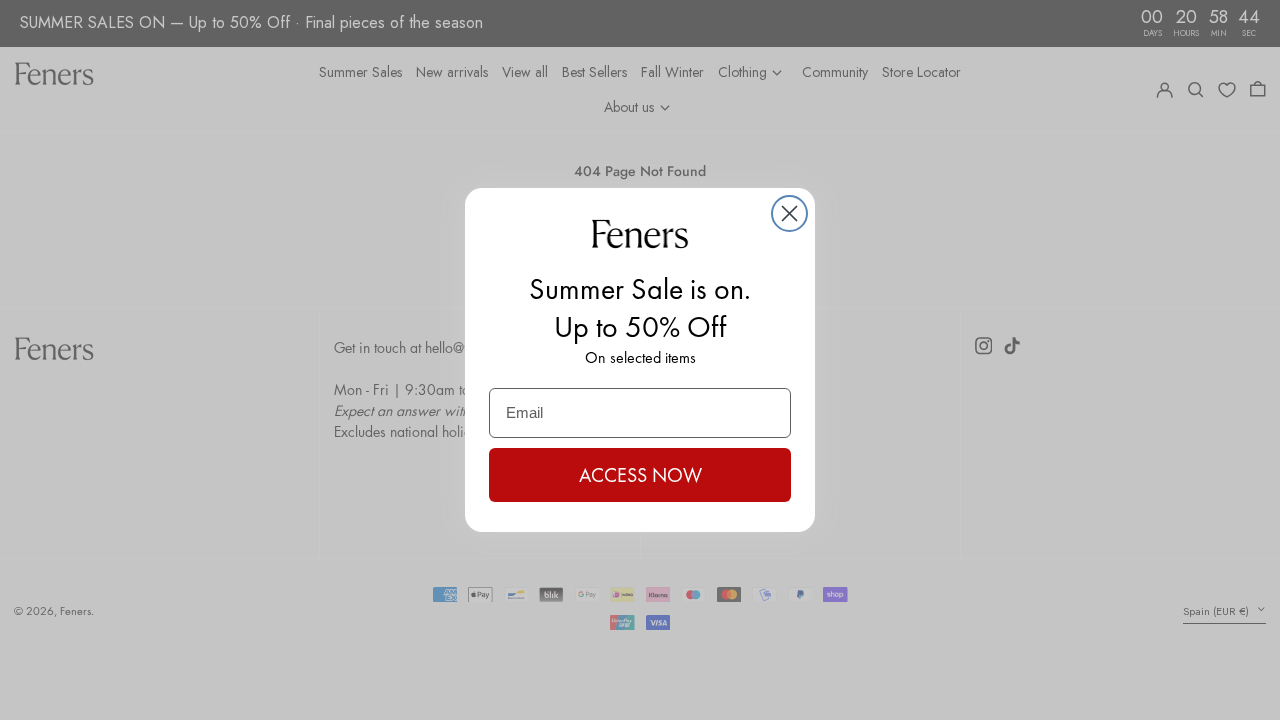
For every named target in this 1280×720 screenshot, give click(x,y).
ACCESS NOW (640, 475)
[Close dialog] (789, 213)
